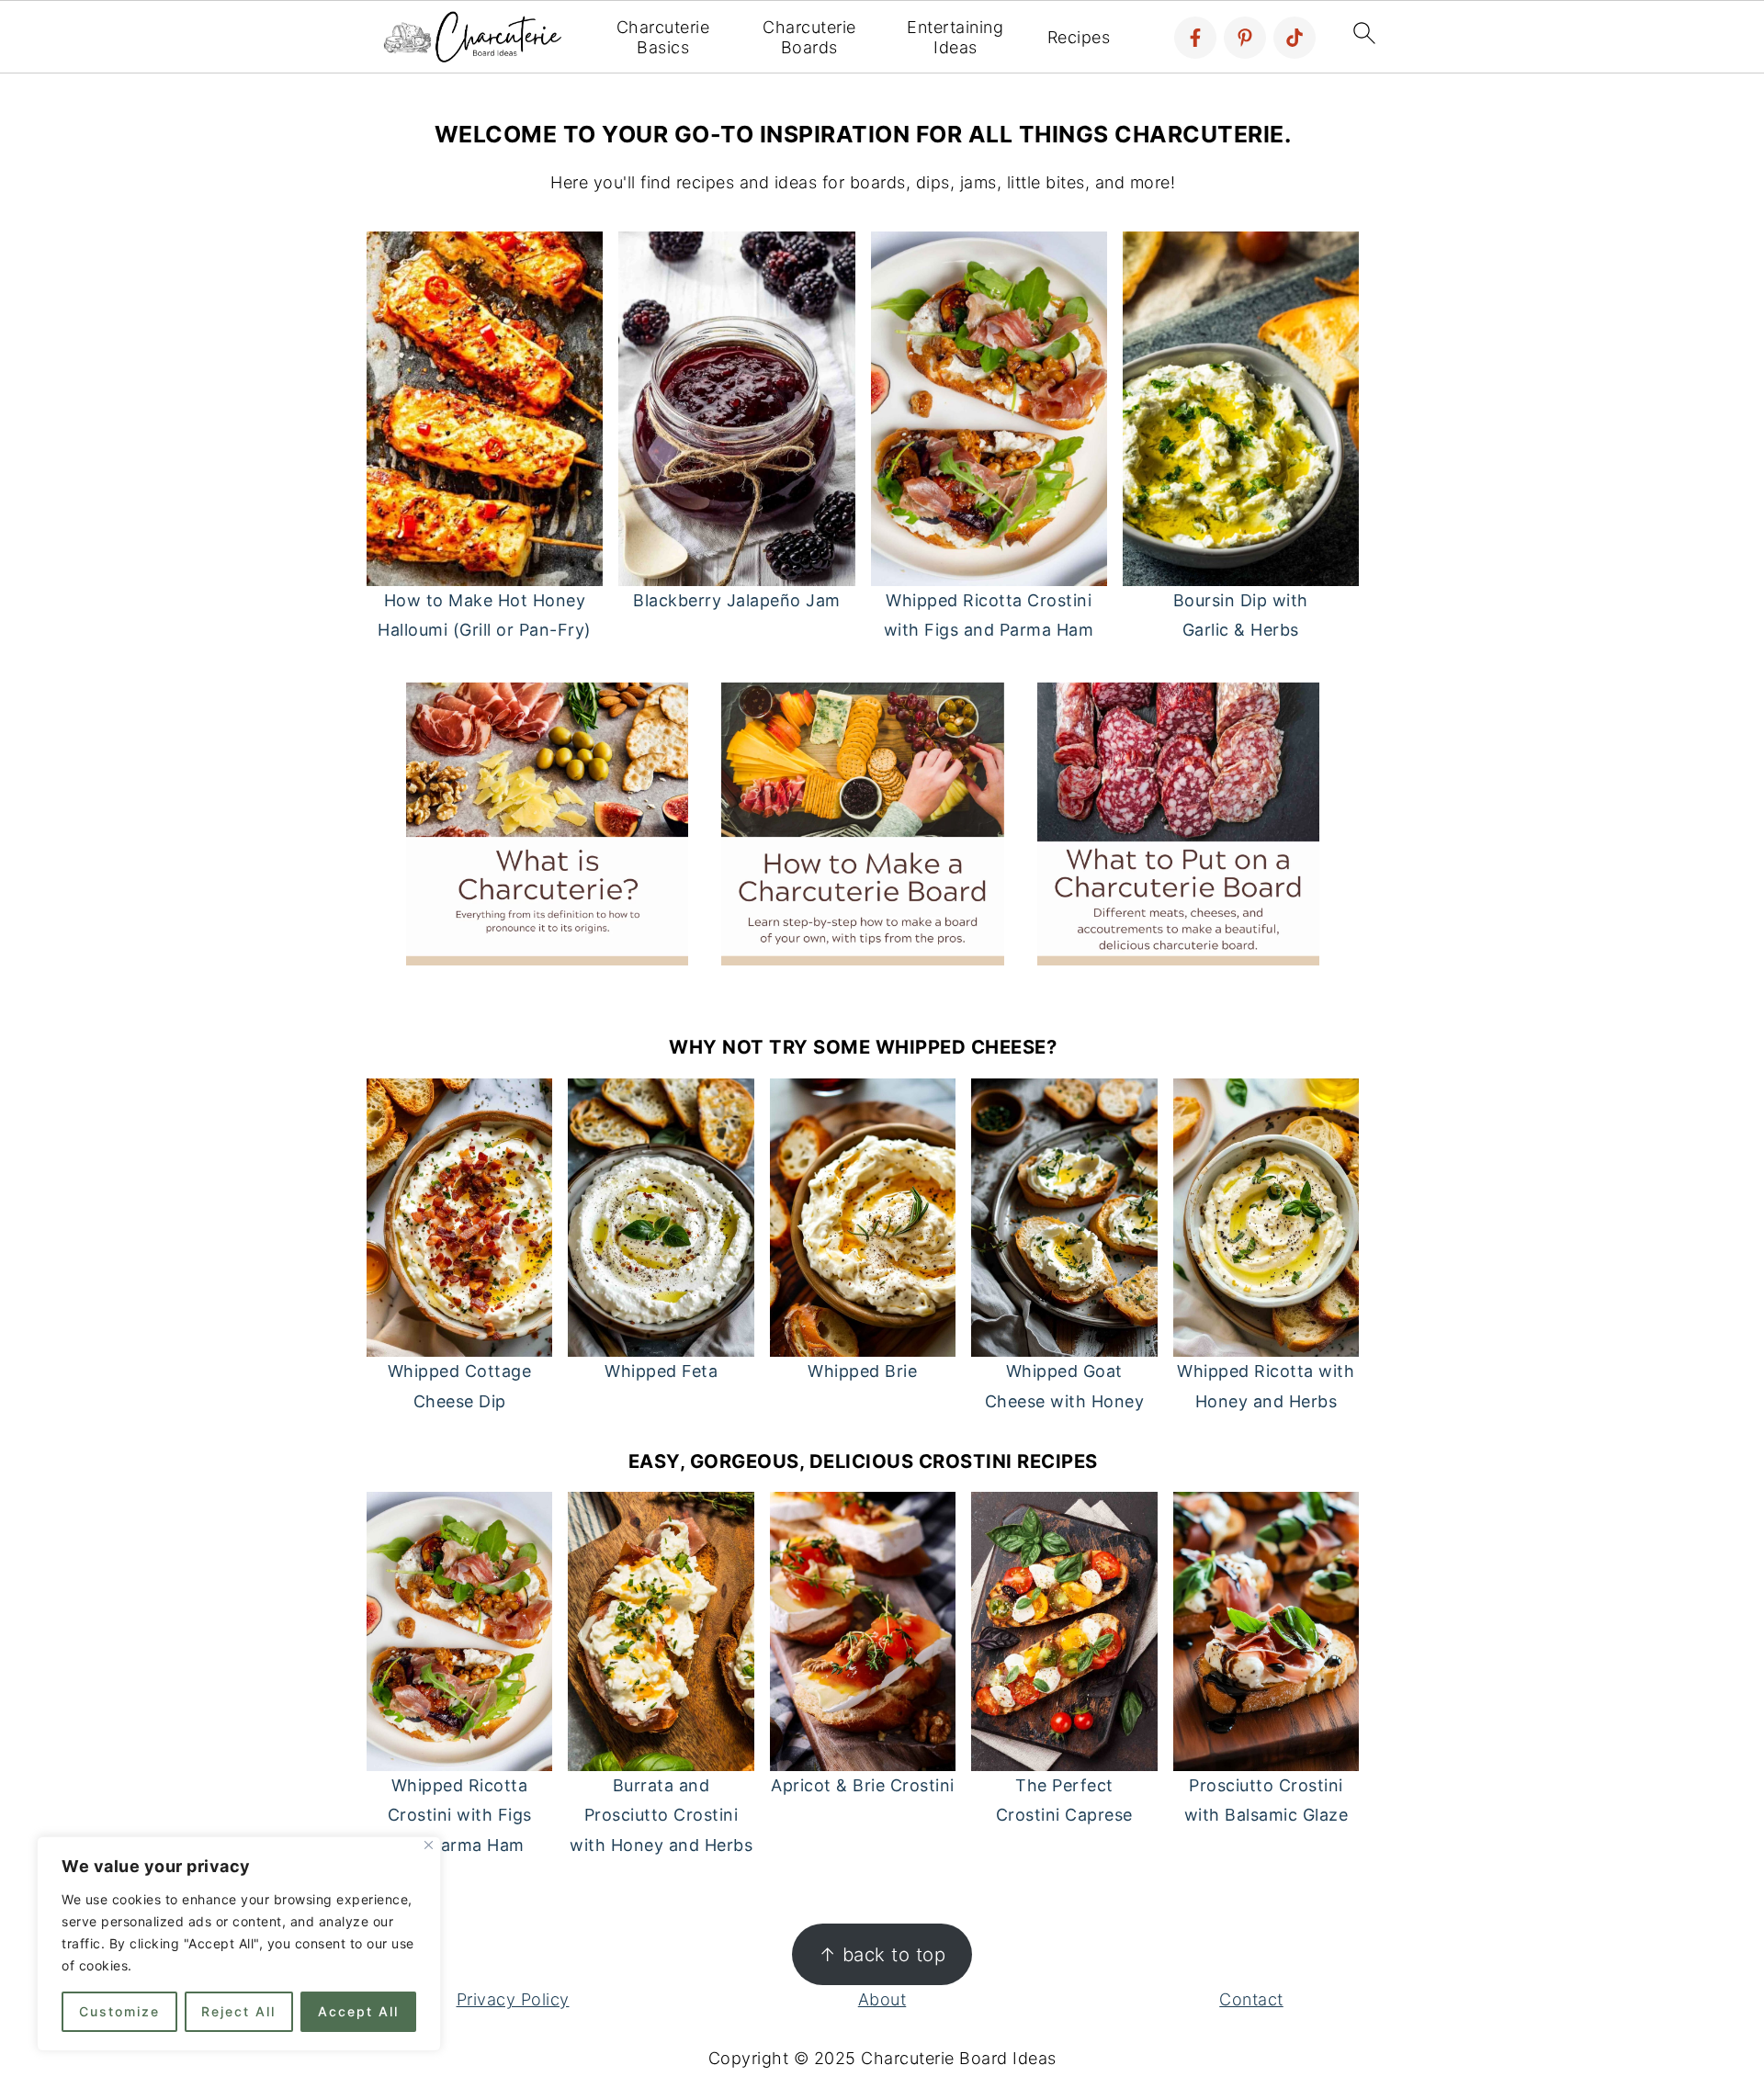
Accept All (358, 2011)
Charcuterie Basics (663, 37)
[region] (239, 1944)
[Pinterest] (1245, 38)
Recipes (1079, 37)
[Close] (429, 1845)
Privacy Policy (513, 1999)
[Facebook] (1195, 38)
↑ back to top (882, 1954)
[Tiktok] (1295, 38)
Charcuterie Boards (809, 37)
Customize (119, 2011)
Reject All (238, 2011)
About (882, 1999)
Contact (1251, 1999)
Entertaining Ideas (955, 37)
